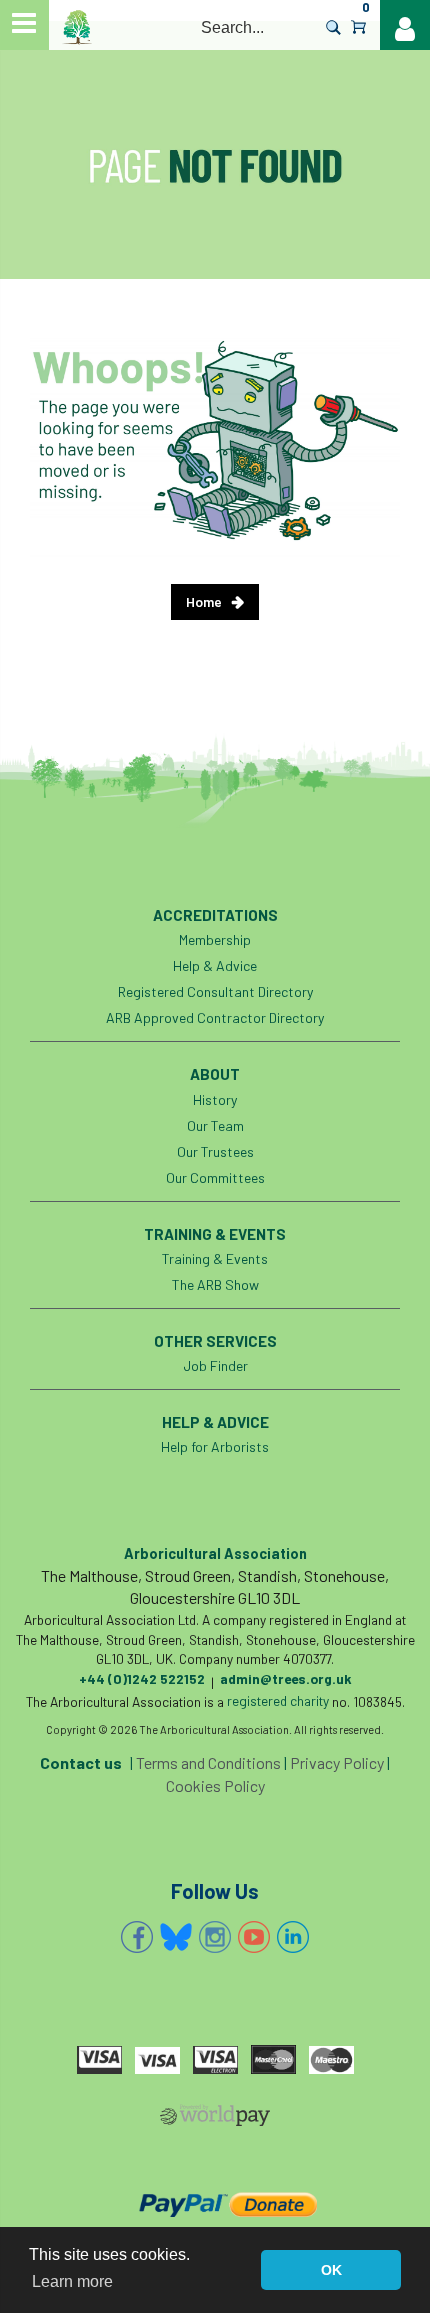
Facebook (137, 1937)
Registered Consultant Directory (215, 991)
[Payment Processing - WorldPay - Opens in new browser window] (215, 2119)
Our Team (215, 1125)
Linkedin (293, 1937)
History (215, 1099)
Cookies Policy (215, 1785)
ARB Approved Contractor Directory (215, 1017)
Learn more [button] (72, 2281)
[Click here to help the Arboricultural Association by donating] (215, 2204)
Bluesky (176, 1937)
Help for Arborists (215, 1446)
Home (204, 601)
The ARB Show (215, 1284)
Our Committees (215, 1177)
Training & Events (215, 1258)
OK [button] (331, 2270)
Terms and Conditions (208, 1762)
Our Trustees (215, 1151)
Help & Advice (215, 965)
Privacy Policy (337, 1762)
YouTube (254, 1937)
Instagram (215, 1937)
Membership (215, 939)
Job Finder (215, 1365)
